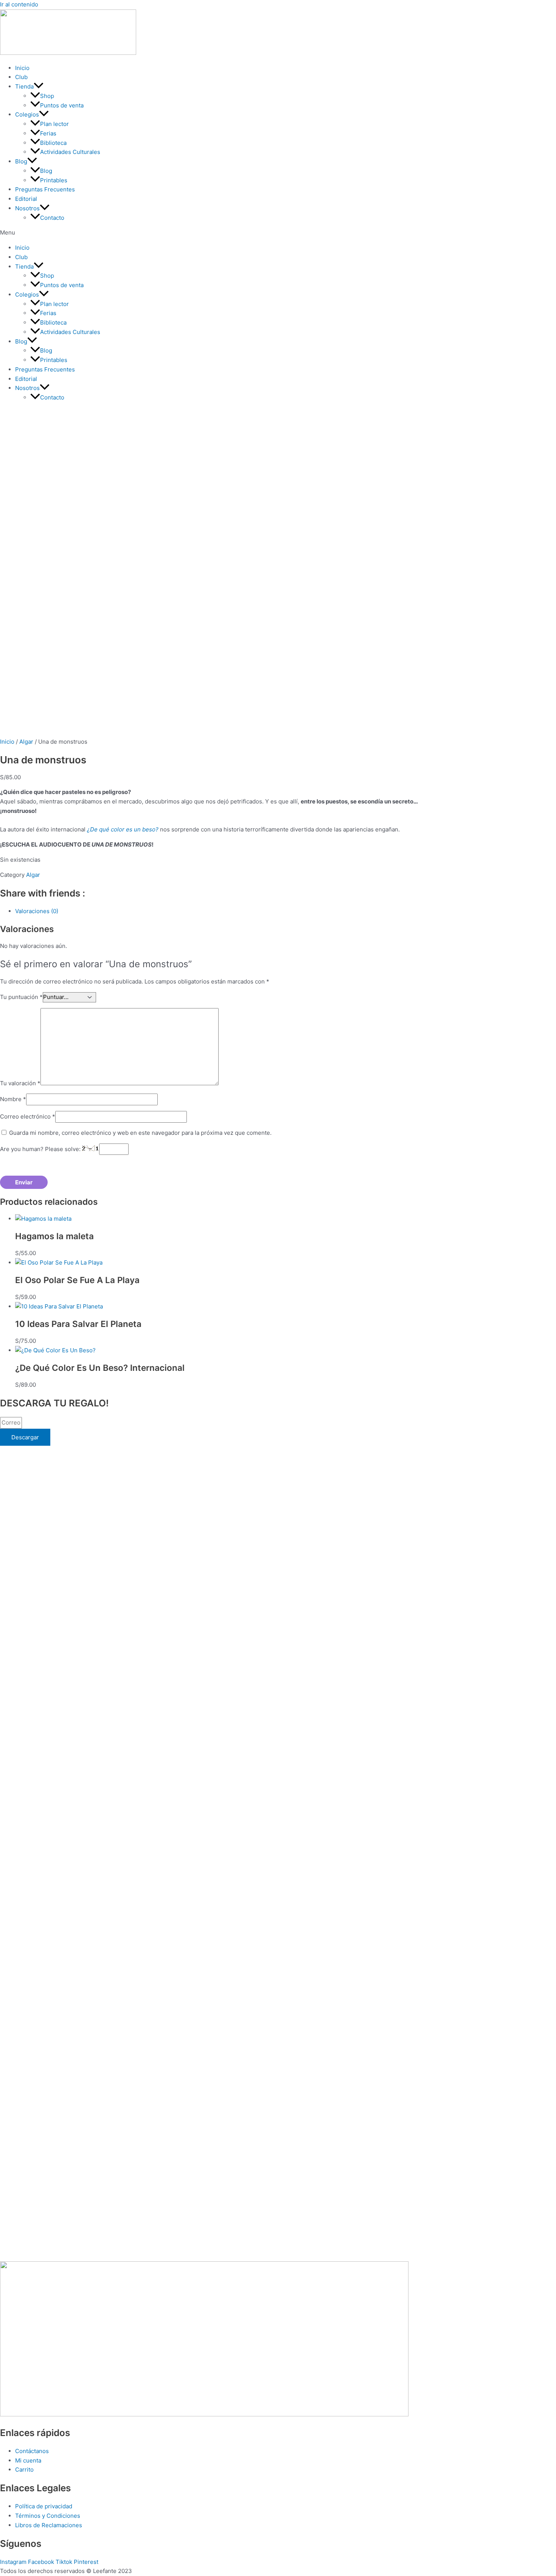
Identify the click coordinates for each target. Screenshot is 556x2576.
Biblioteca (53, 143)
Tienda (24, 86)
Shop (47, 96)
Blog (21, 161)
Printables (54, 180)
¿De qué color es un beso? (123, 829)
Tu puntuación (21, 997)
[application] (39, 86)
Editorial (26, 199)
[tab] (242, 911)
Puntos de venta (62, 105)
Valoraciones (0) (37, 911)
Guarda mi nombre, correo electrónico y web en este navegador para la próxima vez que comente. (140, 1133)
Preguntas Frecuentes (45, 189)
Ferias (48, 133)
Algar (26, 742)
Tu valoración (20, 1083)
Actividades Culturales (70, 152)
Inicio (22, 68)
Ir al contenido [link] (19, 4)
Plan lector (54, 124)
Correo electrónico (28, 1116)
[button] (278, 233)
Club (21, 77)
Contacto (52, 218)
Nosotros (27, 208)
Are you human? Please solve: (41, 1149)
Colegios (27, 114)
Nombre (13, 1099)
